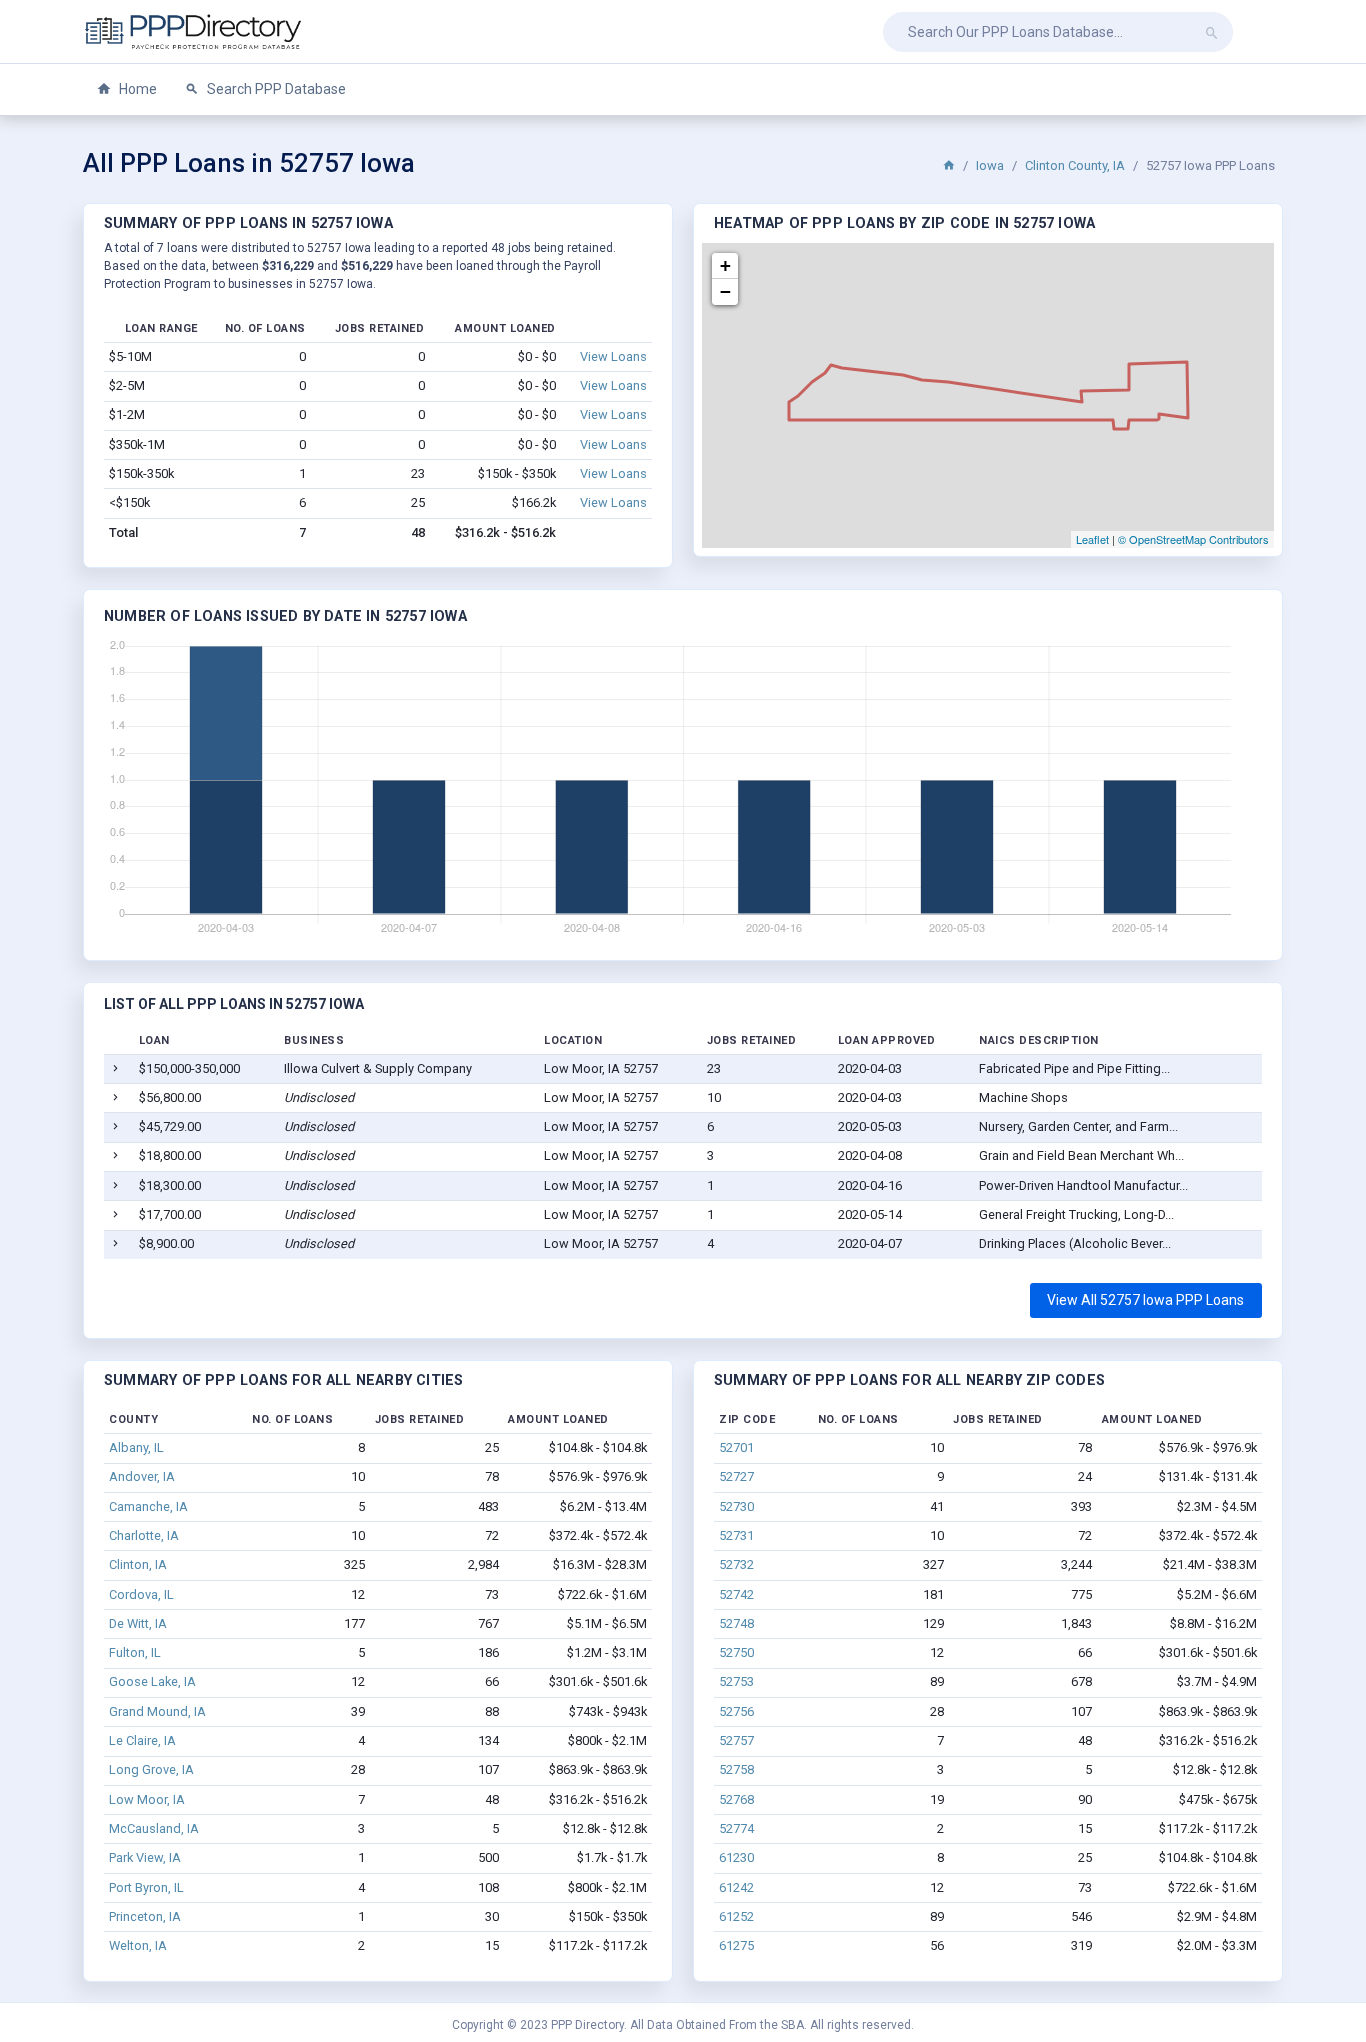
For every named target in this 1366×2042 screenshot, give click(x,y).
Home (136, 89)
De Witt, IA (138, 1623)
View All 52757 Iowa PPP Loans (1145, 1300)
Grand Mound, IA (157, 1711)
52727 (736, 1476)
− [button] (725, 291)
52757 (736, 1740)
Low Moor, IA (147, 1799)
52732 (736, 1564)
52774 (736, 1828)
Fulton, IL (135, 1652)
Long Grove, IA (151, 1769)
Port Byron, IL (146, 1887)
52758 (736, 1769)
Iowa (990, 165)
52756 (736, 1711)
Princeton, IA (145, 1916)
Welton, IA (138, 1945)
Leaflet (1092, 539)
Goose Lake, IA (152, 1681)
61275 (736, 1945)
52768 (736, 1799)
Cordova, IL (141, 1594)
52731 (736, 1535)
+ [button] (725, 265)
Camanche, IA (148, 1506)
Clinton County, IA (1075, 165)
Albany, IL (136, 1447)
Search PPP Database (275, 89)
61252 (736, 1916)
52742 (736, 1594)
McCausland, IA (154, 1828)
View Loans (613, 356)
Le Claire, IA (142, 1740)
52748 (736, 1623)
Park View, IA (145, 1857)
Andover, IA (142, 1476)
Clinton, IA (138, 1564)
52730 (736, 1506)
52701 (736, 1447)
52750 (736, 1652)
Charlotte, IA (144, 1535)
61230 (736, 1857)
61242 (736, 1887)
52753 (736, 1681)
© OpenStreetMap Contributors (1193, 539)
